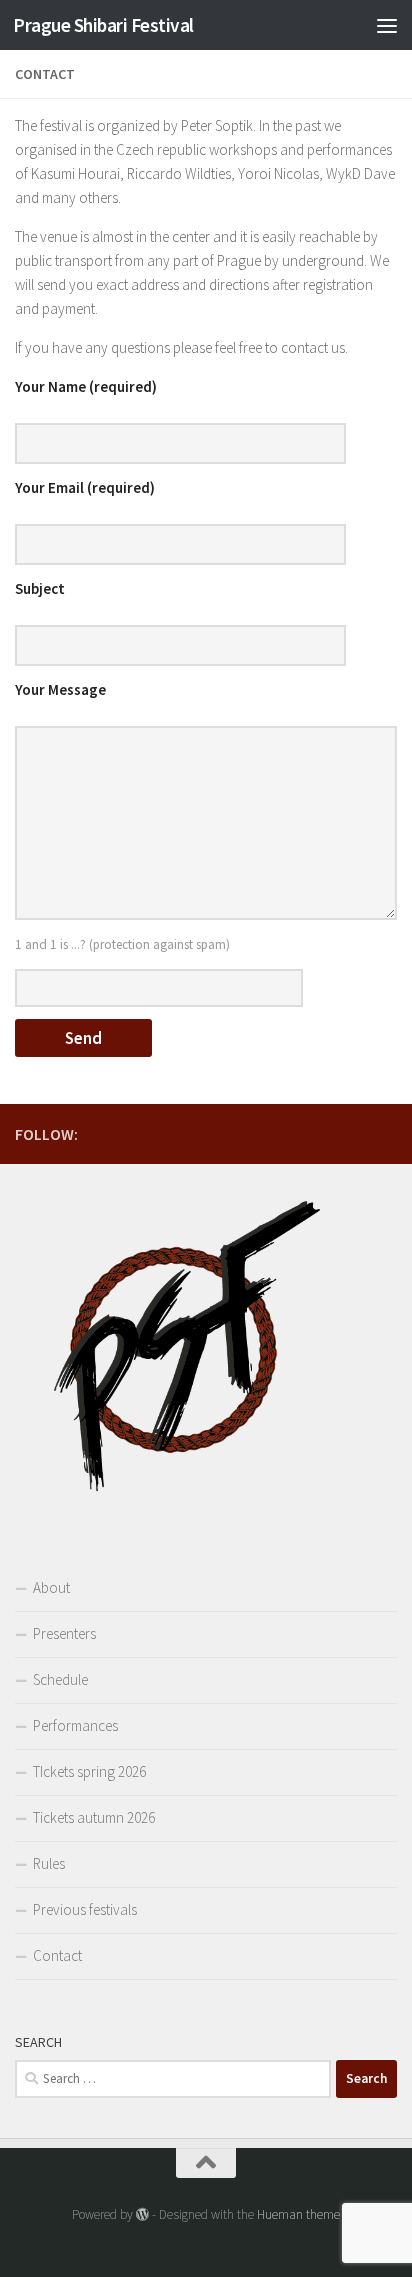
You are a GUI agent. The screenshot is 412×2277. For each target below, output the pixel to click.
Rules (49, 1863)
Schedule (60, 1679)
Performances (75, 1725)
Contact (57, 1955)
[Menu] (387, 25)
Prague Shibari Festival (103, 25)
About (51, 1587)
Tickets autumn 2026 (94, 1817)
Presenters (64, 1633)
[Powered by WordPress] (142, 2214)
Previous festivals (85, 1909)
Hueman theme (298, 2214)
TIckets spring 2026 (89, 1771)
